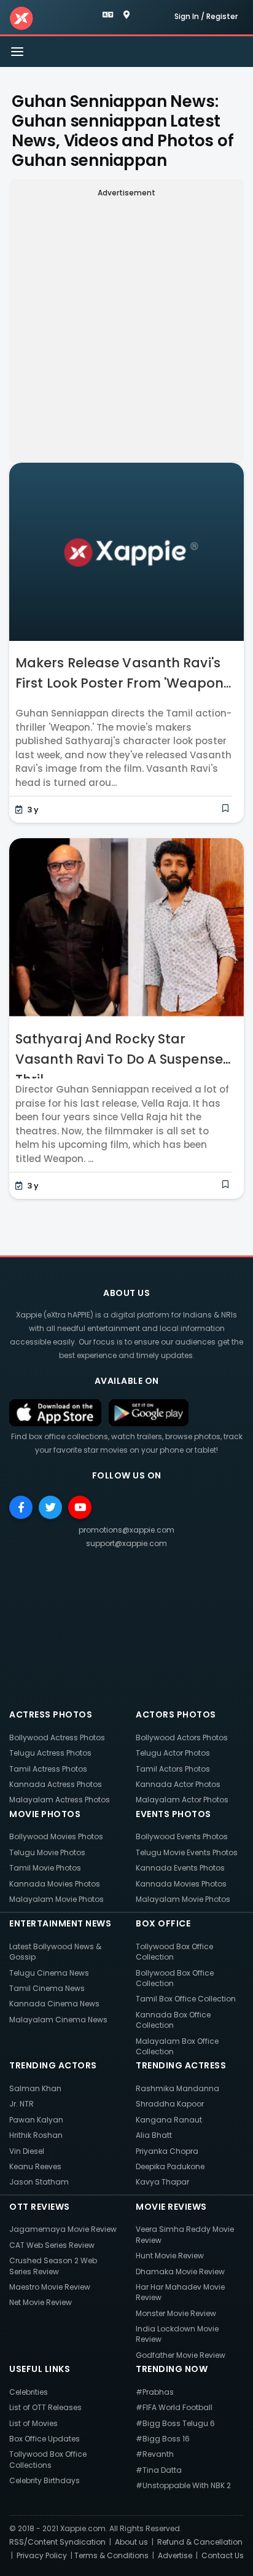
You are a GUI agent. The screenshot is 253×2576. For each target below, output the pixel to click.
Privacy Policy (42, 2555)
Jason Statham (39, 2182)
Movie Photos (45, 1814)
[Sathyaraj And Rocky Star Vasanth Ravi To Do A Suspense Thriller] (126, 933)
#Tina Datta (159, 2470)
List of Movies (33, 2423)
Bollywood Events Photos (182, 1836)
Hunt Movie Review (170, 2256)
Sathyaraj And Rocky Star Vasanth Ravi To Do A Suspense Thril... (119, 1059)
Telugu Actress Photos (50, 1753)
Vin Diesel (27, 2151)
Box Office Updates (45, 2439)
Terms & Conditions (111, 2555)
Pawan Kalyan (36, 2120)
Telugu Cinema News (49, 1973)
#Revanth (155, 2454)
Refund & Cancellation (200, 2542)
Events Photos (173, 1814)
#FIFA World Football (174, 2407)
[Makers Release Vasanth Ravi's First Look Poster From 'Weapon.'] (126, 557)
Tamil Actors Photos (173, 1769)
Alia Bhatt (154, 2135)
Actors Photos (176, 1714)
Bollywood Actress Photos (57, 1738)
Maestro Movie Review (50, 2287)
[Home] (21, 18)
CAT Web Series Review (52, 2245)
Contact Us (223, 2555)
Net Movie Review (41, 2302)
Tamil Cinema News (47, 1988)
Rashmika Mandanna (177, 2088)
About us (131, 2542)
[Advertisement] (126, 328)
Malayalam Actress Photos (60, 1800)
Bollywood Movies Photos (56, 1836)
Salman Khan (35, 2088)
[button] (109, 15)
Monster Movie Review (176, 2313)
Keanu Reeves (35, 2166)
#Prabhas (155, 2392)
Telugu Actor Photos (173, 1753)
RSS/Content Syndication (57, 2542)
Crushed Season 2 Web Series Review (53, 2266)
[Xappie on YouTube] (80, 1507)
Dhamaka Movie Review (180, 2272)
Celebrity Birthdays (45, 2480)
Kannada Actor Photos (178, 1784)
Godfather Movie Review (181, 2355)
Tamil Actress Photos (48, 1769)
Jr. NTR (21, 2104)
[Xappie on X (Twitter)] (50, 1507)
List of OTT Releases (45, 2407)
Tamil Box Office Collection (186, 1999)
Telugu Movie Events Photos (187, 1852)
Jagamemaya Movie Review (63, 2229)
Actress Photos (51, 1714)
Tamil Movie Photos (45, 1868)
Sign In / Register (206, 16)
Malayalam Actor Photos (182, 1800)
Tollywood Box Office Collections (48, 2459)
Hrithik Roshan (36, 2135)
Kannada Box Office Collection (173, 2020)
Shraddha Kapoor (170, 2104)
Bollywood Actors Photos (182, 1738)
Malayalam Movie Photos (56, 1899)
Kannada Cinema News (54, 2004)
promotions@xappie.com (126, 1530)
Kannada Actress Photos (56, 1784)
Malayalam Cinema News (58, 2020)
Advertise (175, 2555)
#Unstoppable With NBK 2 (183, 2485)
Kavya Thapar (162, 2182)
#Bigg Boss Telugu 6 (175, 2423)
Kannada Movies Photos (55, 1884)
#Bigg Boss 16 (163, 2439)
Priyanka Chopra (167, 2151)
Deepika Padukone (170, 2166)
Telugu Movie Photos (47, 1852)
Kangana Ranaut (169, 2120)
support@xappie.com (126, 1543)
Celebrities (29, 2392)
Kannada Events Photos (180, 1868)
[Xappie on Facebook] (21, 1507)
